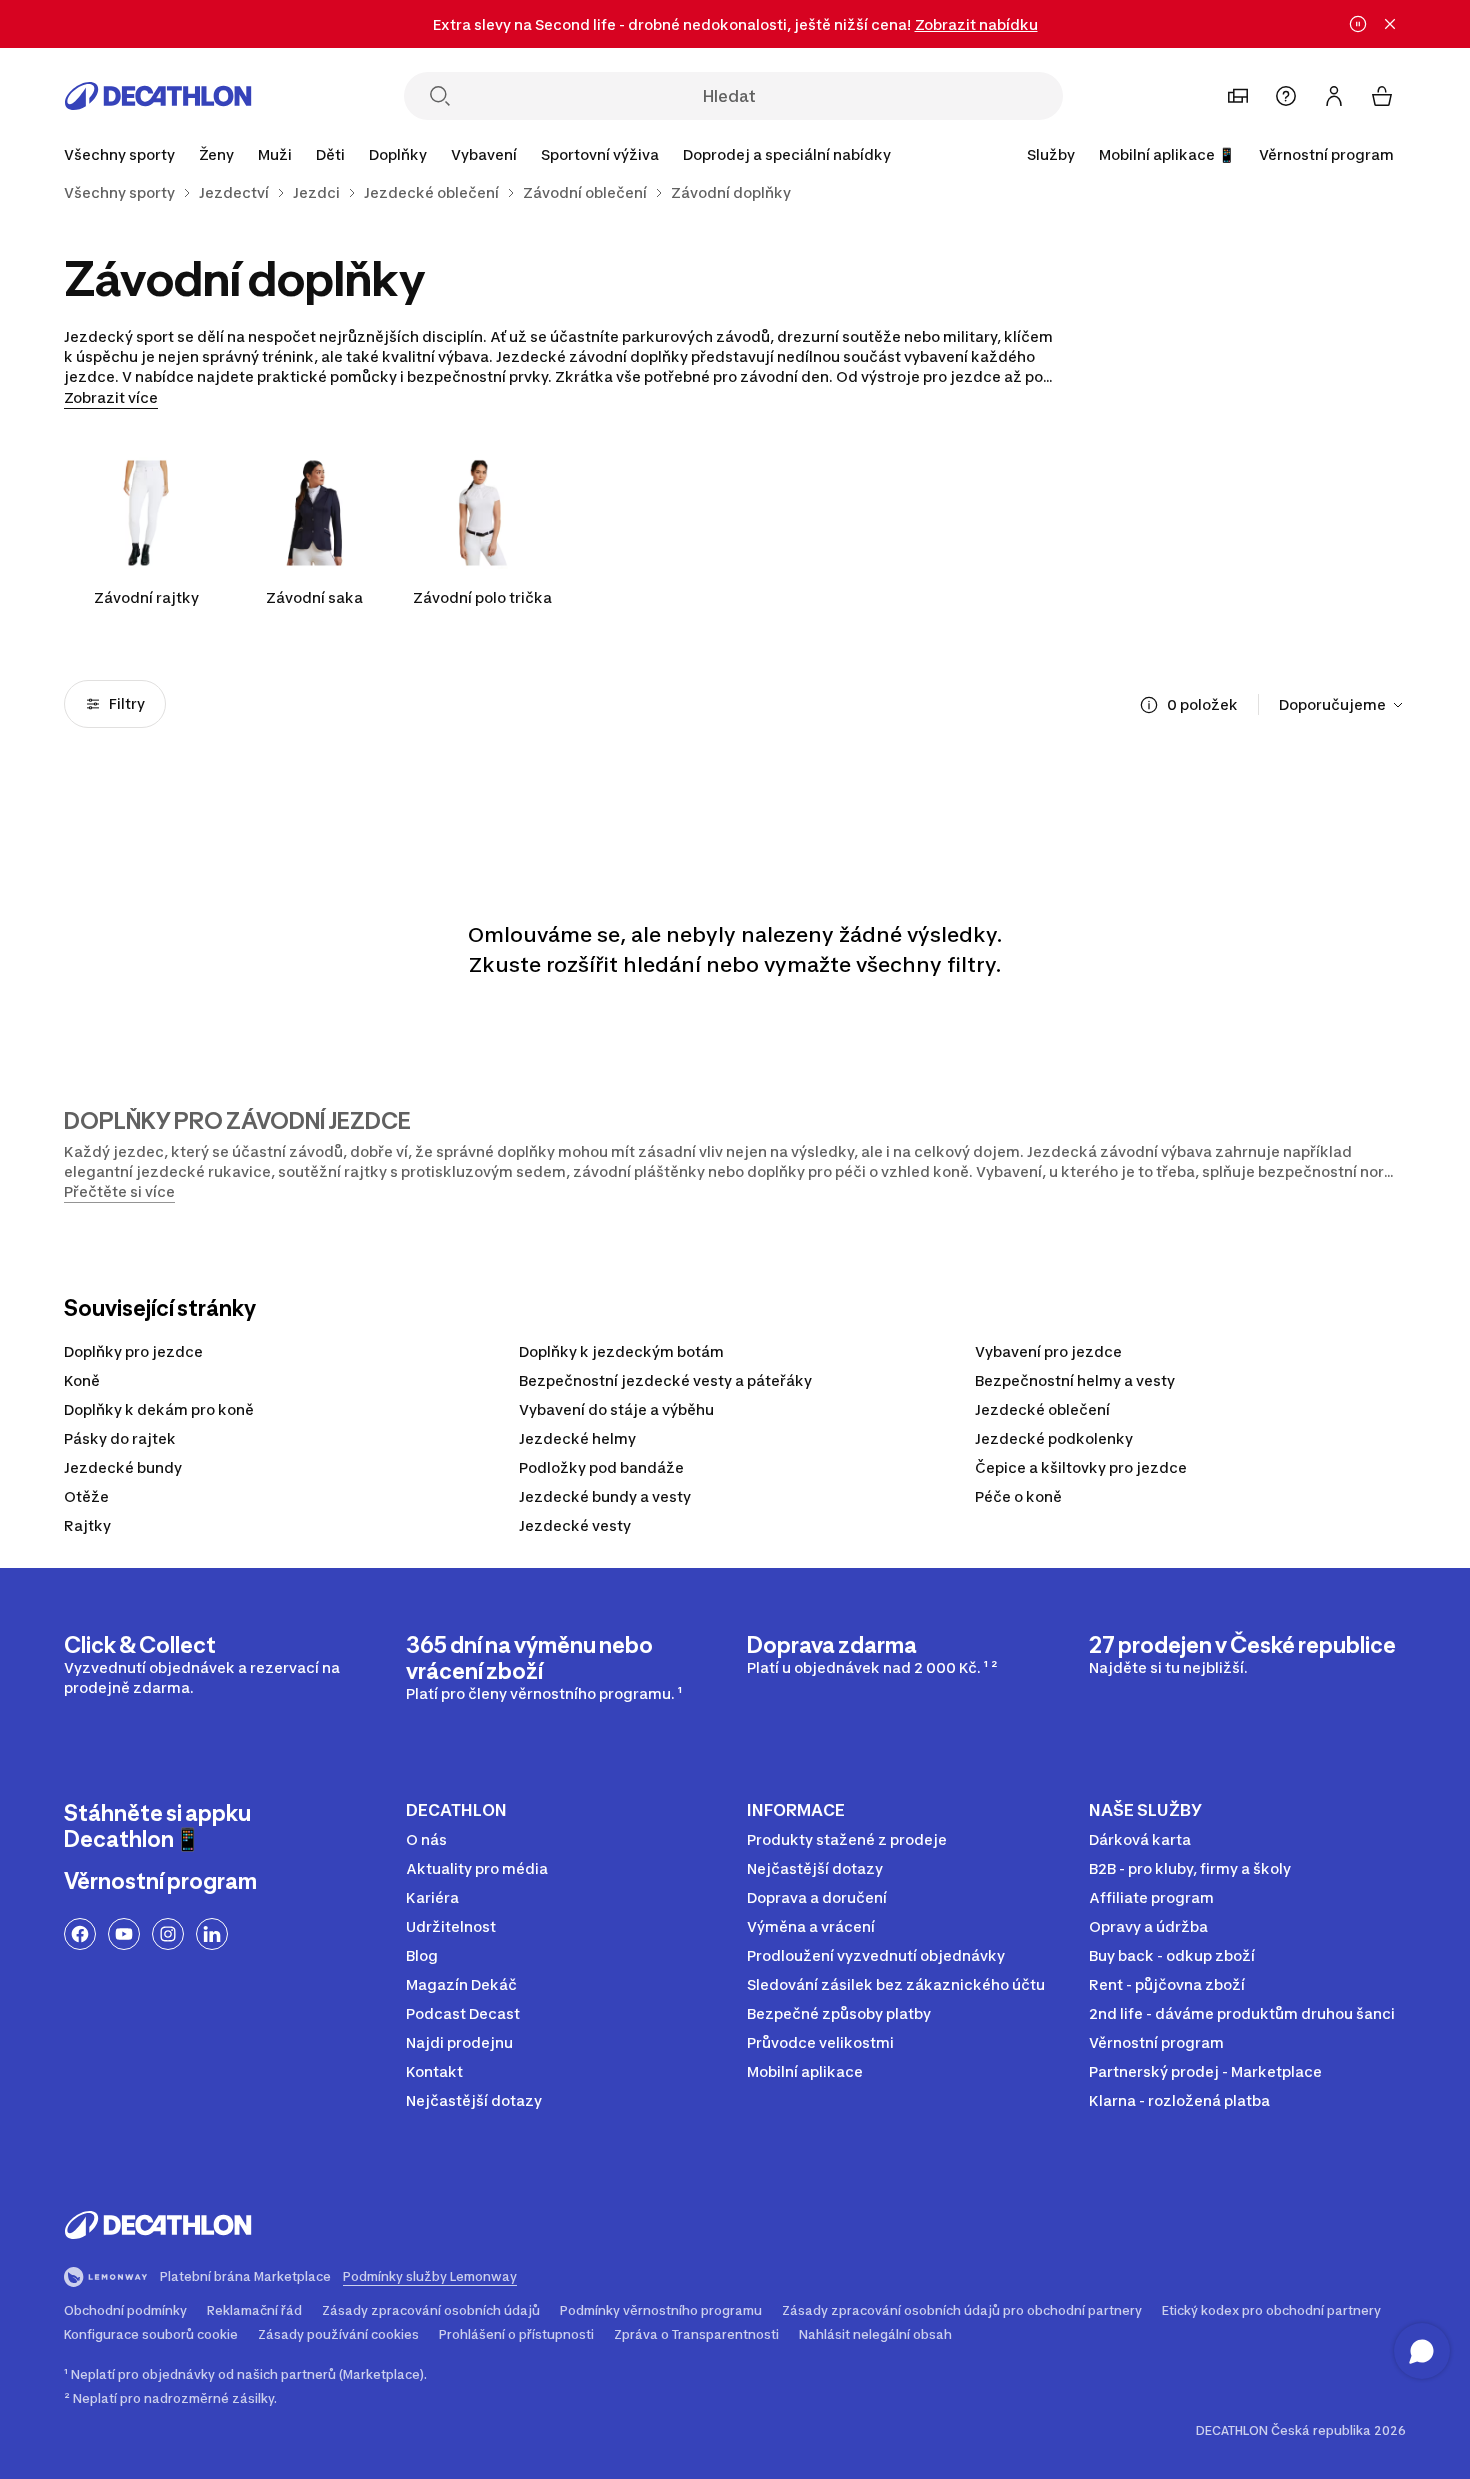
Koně (82, 1380)
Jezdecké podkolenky (1054, 1438)
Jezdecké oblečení (1042, 1409)
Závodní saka (314, 597)
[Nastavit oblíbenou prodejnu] (1238, 96)
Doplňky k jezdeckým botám (621, 1351)
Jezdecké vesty (575, 1525)
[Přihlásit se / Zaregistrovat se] (1334, 96)
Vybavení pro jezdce (1048, 1351)
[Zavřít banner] (1390, 24)
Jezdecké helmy (577, 1438)
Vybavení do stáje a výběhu (616, 1409)
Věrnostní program (1326, 154)
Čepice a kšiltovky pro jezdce (1081, 1467)
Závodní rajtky (146, 597)
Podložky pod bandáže (601, 1467)
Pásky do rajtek (120, 1438)
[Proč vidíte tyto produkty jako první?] (1149, 705)
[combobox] (1342, 705)
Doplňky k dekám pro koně (159, 1409)
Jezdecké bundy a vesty (605, 1496)
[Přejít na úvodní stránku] (158, 96)
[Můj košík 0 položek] (1382, 96)
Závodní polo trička (482, 597)
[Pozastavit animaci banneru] (1358, 24)
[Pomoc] (1286, 96)
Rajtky (87, 1525)
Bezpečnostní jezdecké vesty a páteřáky (665, 1380)
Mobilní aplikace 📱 (1167, 154)
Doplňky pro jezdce (133, 1351)
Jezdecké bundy (123, 1467)
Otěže (86, 1496)
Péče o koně (1018, 1496)
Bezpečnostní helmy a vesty (1075, 1380)
